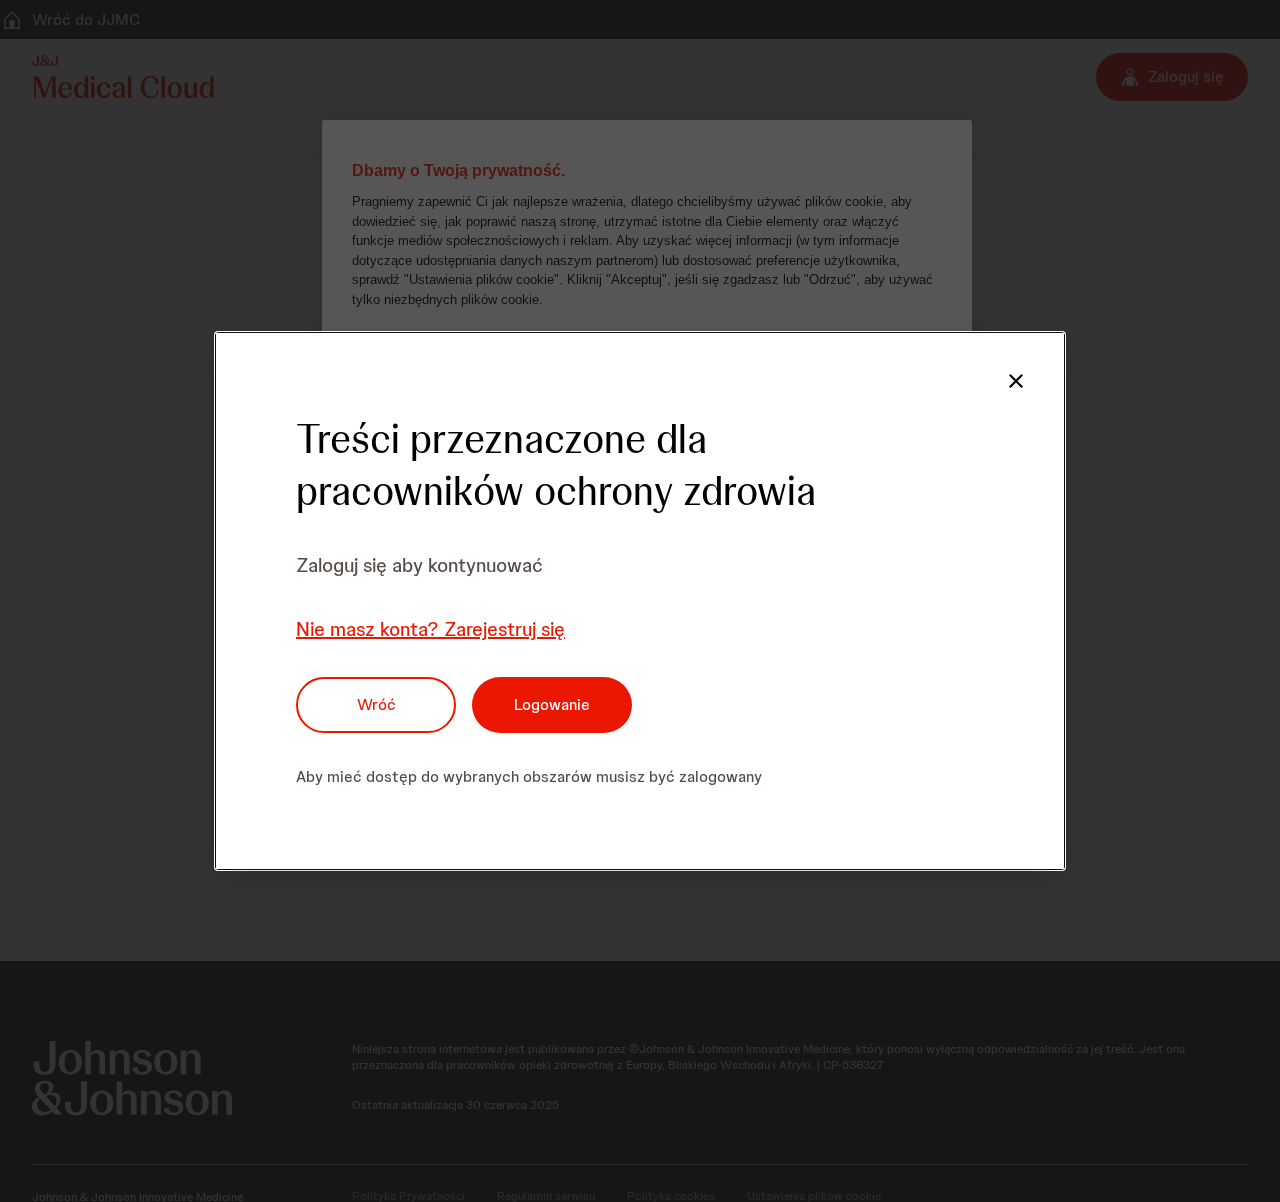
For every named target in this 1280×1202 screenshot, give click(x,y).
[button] (1016, 381)
